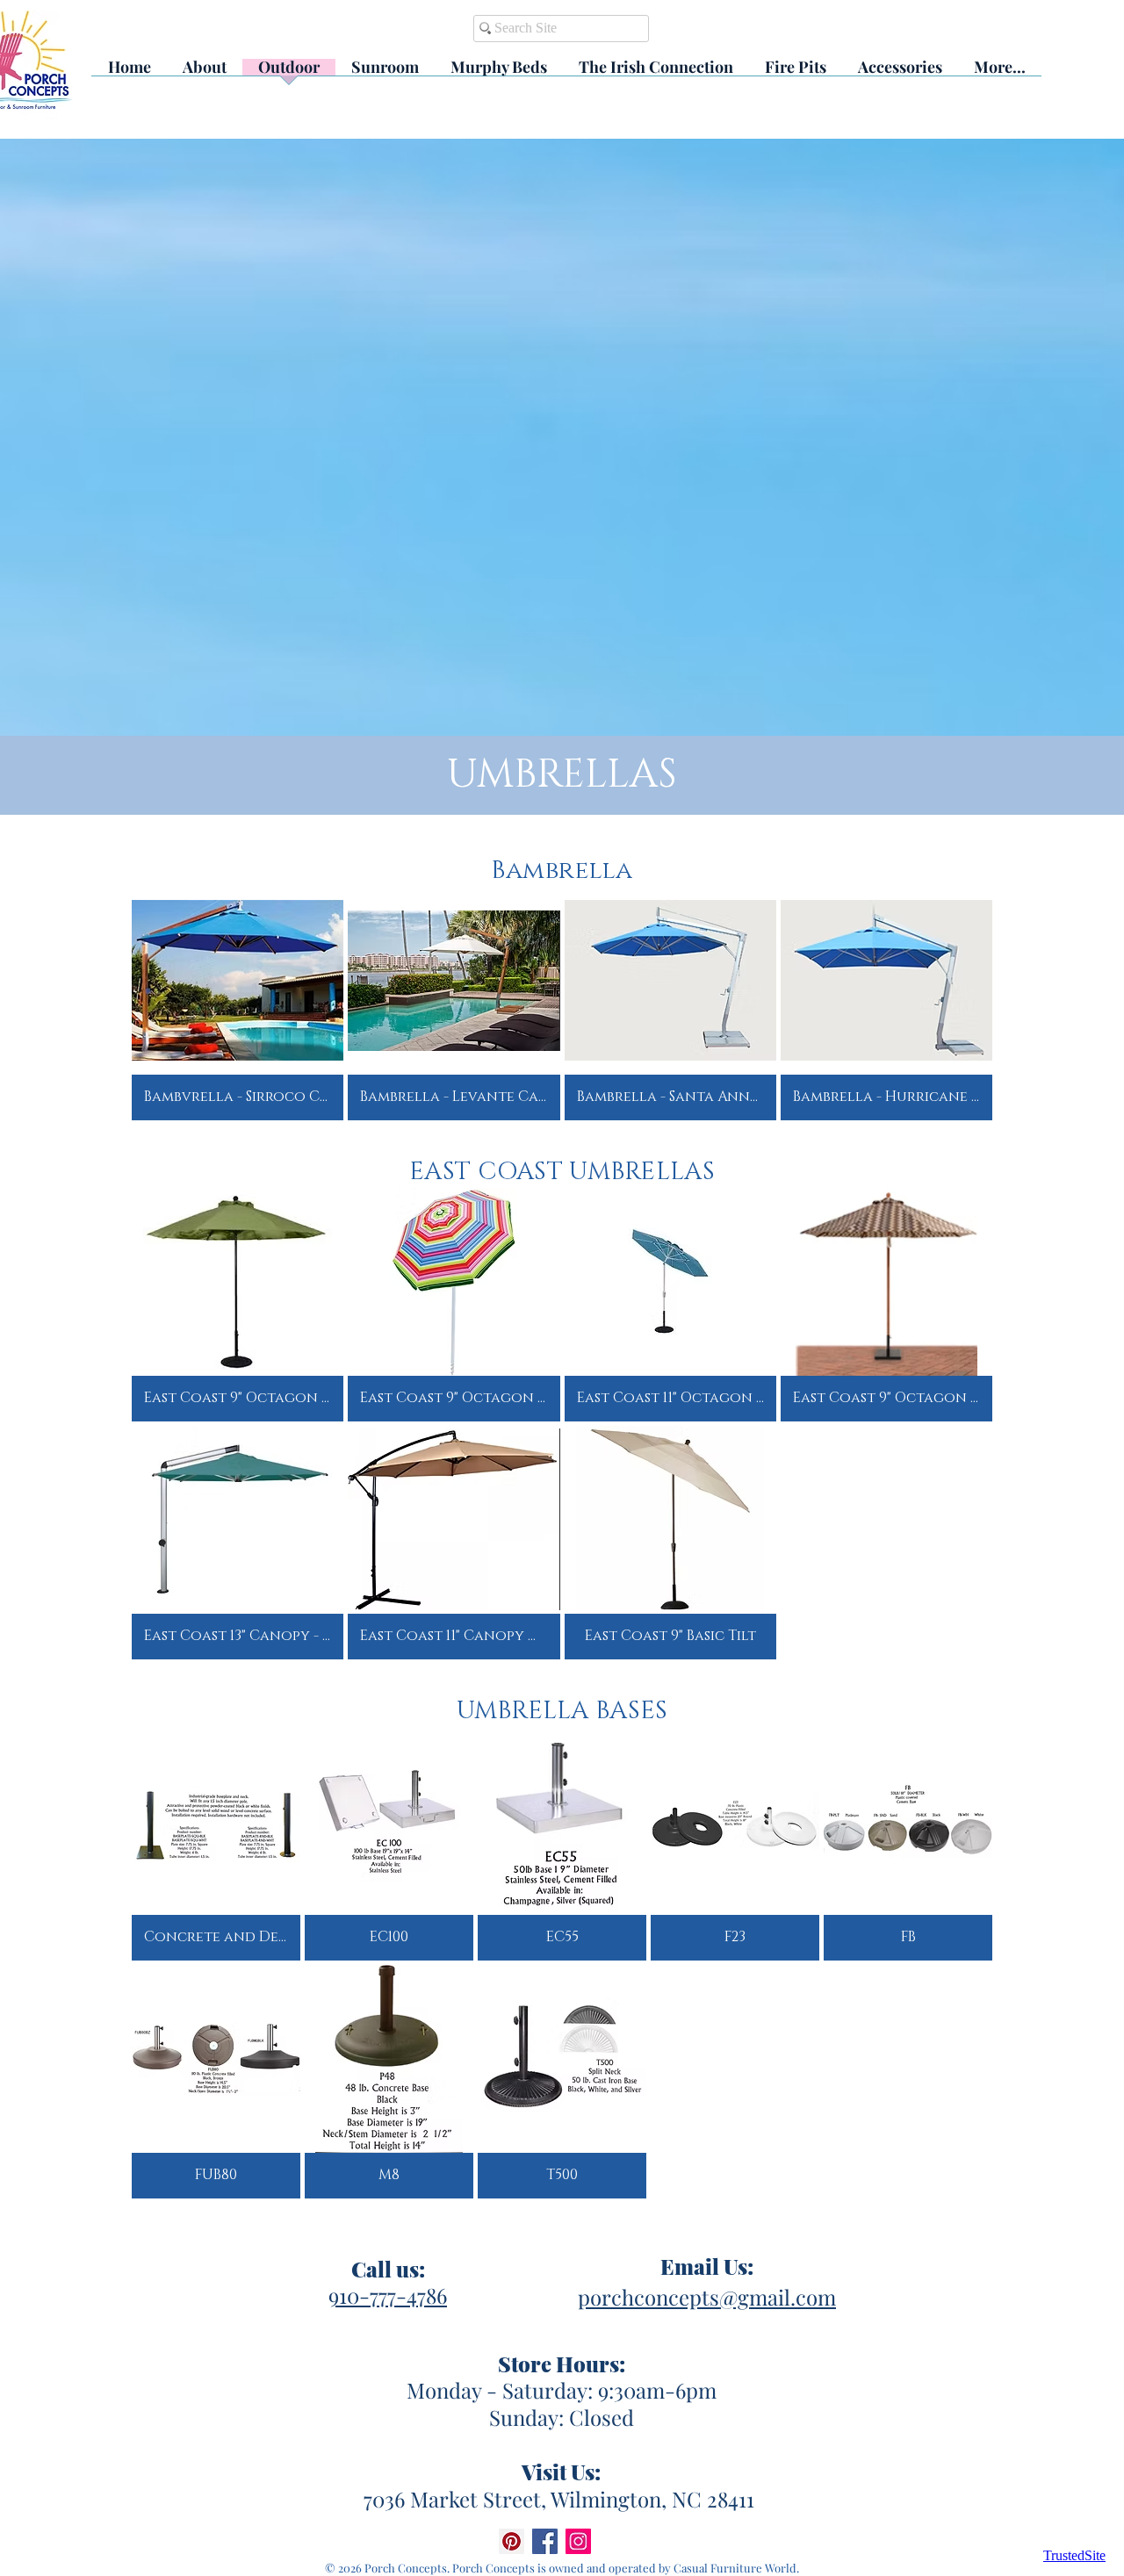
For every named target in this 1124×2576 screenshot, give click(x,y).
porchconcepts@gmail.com (707, 2297)
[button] (238, 1004)
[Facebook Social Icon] (545, 2541)
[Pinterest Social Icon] (512, 2541)
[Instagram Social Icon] (578, 2541)
